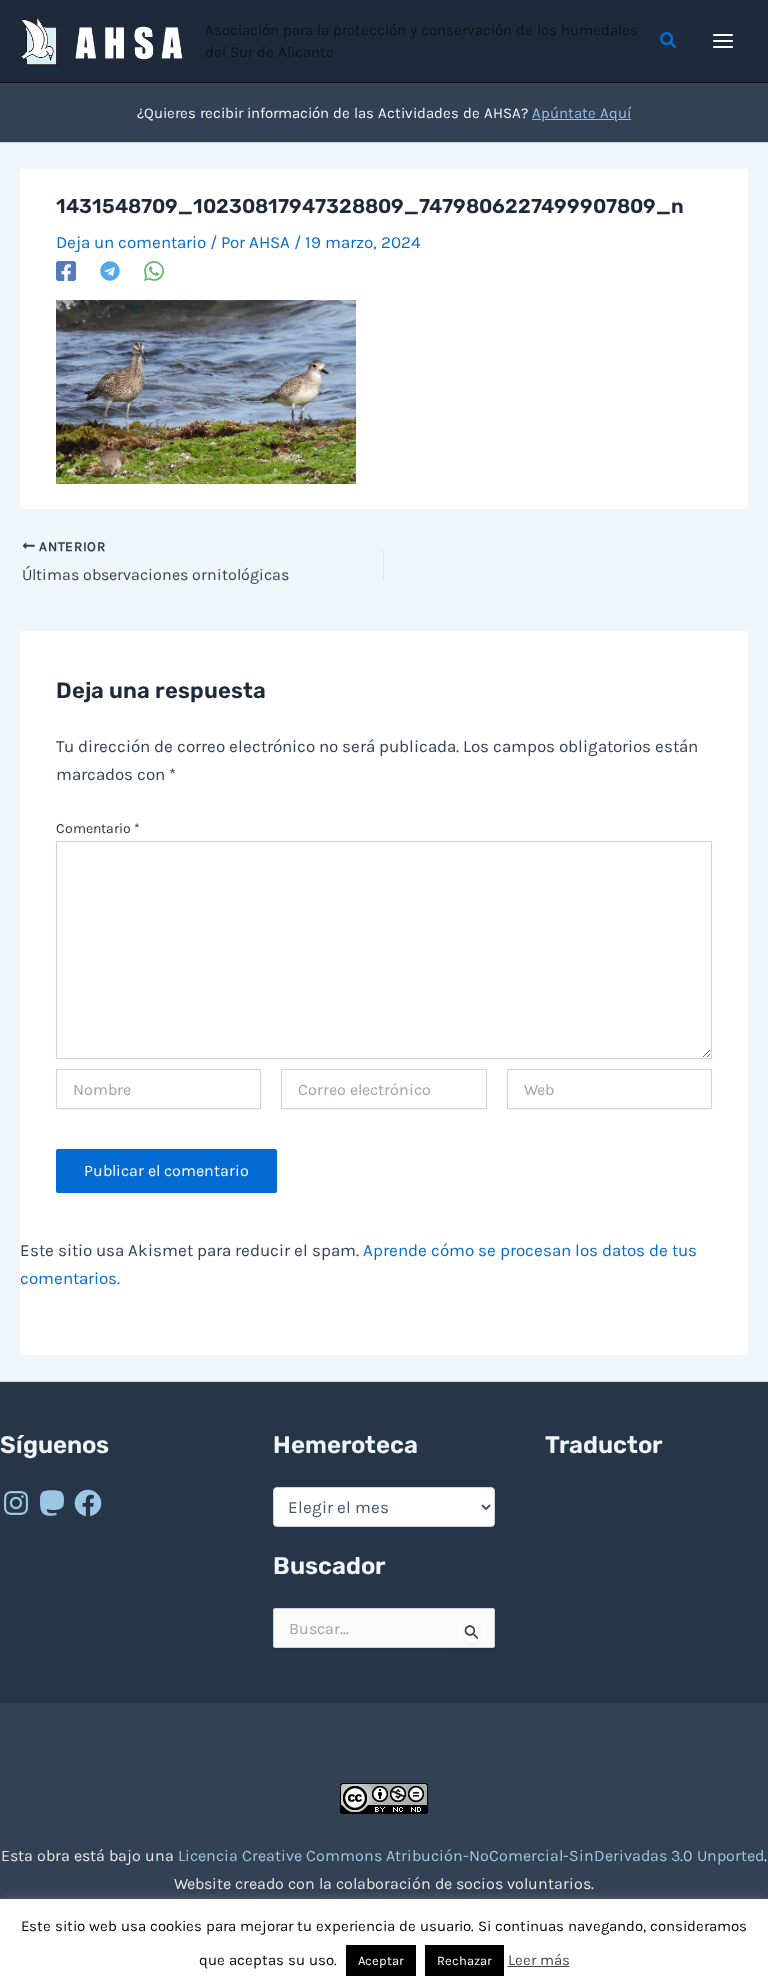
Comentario (98, 828)
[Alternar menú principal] (724, 41)
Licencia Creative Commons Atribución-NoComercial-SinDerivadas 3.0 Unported (471, 1855)
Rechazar (464, 1960)
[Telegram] (110, 270)
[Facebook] (66, 270)
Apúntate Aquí (581, 113)
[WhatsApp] (154, 270)
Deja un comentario (131, 242)
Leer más (539, 1960)
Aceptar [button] (381, 1960)
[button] (669, 41)
